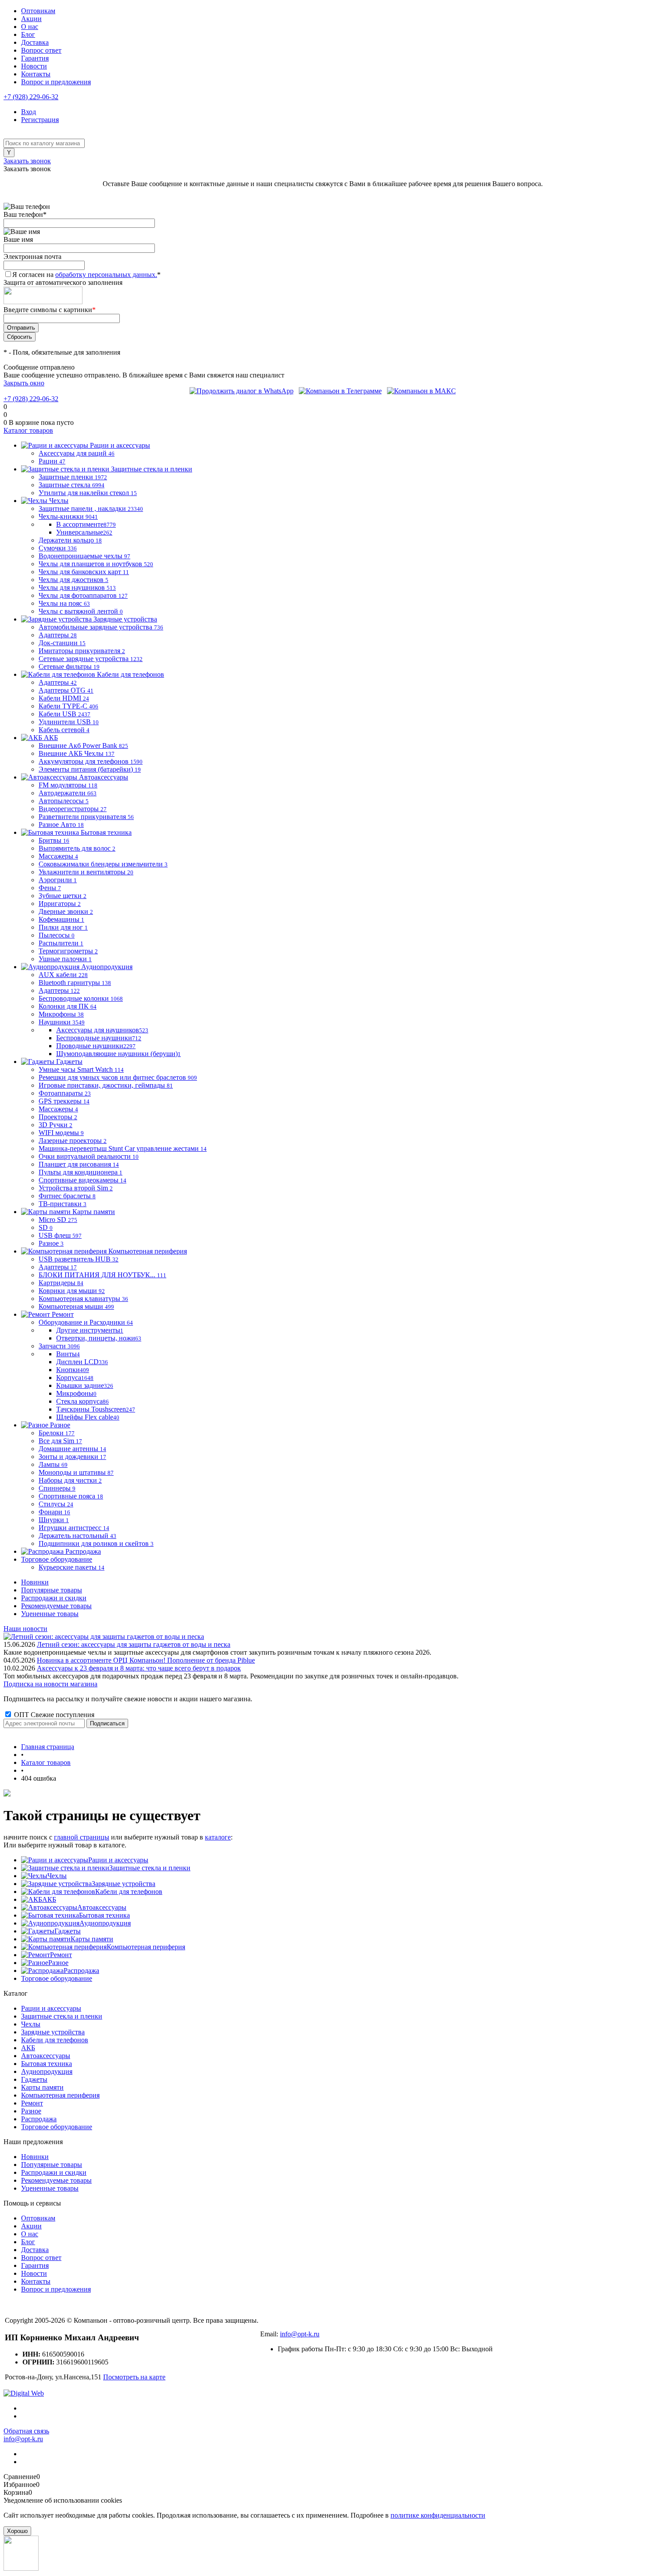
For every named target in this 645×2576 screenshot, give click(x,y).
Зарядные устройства (124, 1884)
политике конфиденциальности (438, 2515)
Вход (29, 112)
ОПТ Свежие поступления (53, 1715)
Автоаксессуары (102, 1907)
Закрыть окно (24, 383)
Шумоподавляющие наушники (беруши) (118, 1054)
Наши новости (25, 1629)
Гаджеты (68, 1931)
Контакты (36, 74)
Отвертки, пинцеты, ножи (99, 1338)
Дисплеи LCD (82, 1362)
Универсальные (84, 532)
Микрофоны (76, 1393)
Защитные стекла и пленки (150, 1868)
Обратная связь (26, 2431)
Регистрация (40, 120)
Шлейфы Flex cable (88, 1417)
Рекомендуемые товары (56, 1606)
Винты (68, 1354)
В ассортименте (86, 524)
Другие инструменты (90, 1330)
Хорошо (17, 2531)
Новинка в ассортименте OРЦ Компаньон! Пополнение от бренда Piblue (146, 1660)
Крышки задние (85, 1385)
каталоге (218, 1837)
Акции (31, 19)
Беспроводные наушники (99, 1038)
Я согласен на (86, 275)
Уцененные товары (50, 1614)
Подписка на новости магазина (50, 1684)
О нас (30, 27)
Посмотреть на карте (134, 2377)
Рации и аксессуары (118, 1860)
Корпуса (75, 1378)
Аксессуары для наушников (102, 1030)
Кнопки (73, 1370)
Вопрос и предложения (56, 82)
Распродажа (81, 1971)
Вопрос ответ (41, 50)
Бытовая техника (104, 1915)
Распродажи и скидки (54, 1598)
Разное (58, 1963)
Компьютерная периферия (146, 1947)
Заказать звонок (27, 161)
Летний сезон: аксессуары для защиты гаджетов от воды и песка (134, 1644)
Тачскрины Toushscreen (96, 1409)
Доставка (35, 42)
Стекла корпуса (82, 1401)
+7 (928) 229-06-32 (31, 97)
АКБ (49, 1899)
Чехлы (57, 1876)
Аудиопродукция (105, 1923)
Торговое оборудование (57, 1978)
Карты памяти (92, 1939)
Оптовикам (38, 11)
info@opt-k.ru (300, 2334)
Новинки (35, 1582)
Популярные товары (52, 1590)
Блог (28, 34)
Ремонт (61, 1955)
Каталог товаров (28, 430)
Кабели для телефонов (129, 1892)
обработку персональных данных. (106, 275)
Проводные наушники (96, 1046)
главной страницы (82, 1837)
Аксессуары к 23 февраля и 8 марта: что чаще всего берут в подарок (139, 1668)
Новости (34, 66)
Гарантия (35, 58)
